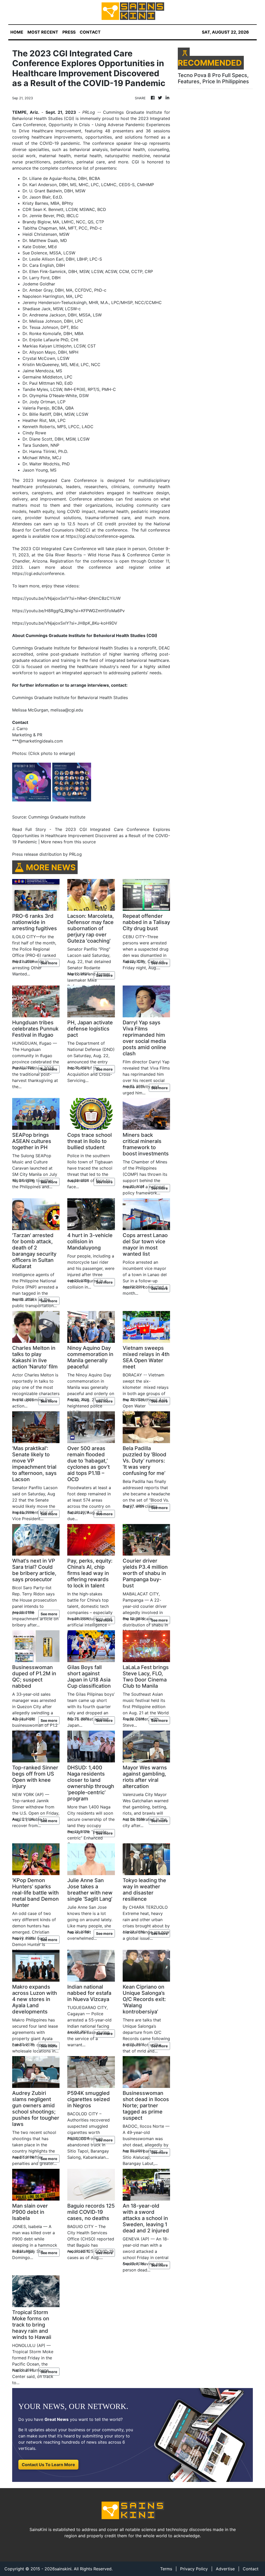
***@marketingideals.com (38, 741)
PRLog (89, 112)
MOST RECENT (43, 32)
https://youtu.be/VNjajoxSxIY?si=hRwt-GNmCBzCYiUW (66, 598)
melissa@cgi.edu (67, 710)
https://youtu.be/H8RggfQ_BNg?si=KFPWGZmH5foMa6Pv (68, 611)
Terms (166, 2569)
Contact (251, 2569)
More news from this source (68, 842)
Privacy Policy (194, 2569)
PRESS (69, 32)
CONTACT (90, 32)
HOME (17, 32)
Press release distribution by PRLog (47, 854)
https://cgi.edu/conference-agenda (100, 536)
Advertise (225, 2569)
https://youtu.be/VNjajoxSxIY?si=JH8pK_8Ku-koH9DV (65, 623)
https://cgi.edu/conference (38, 573)
